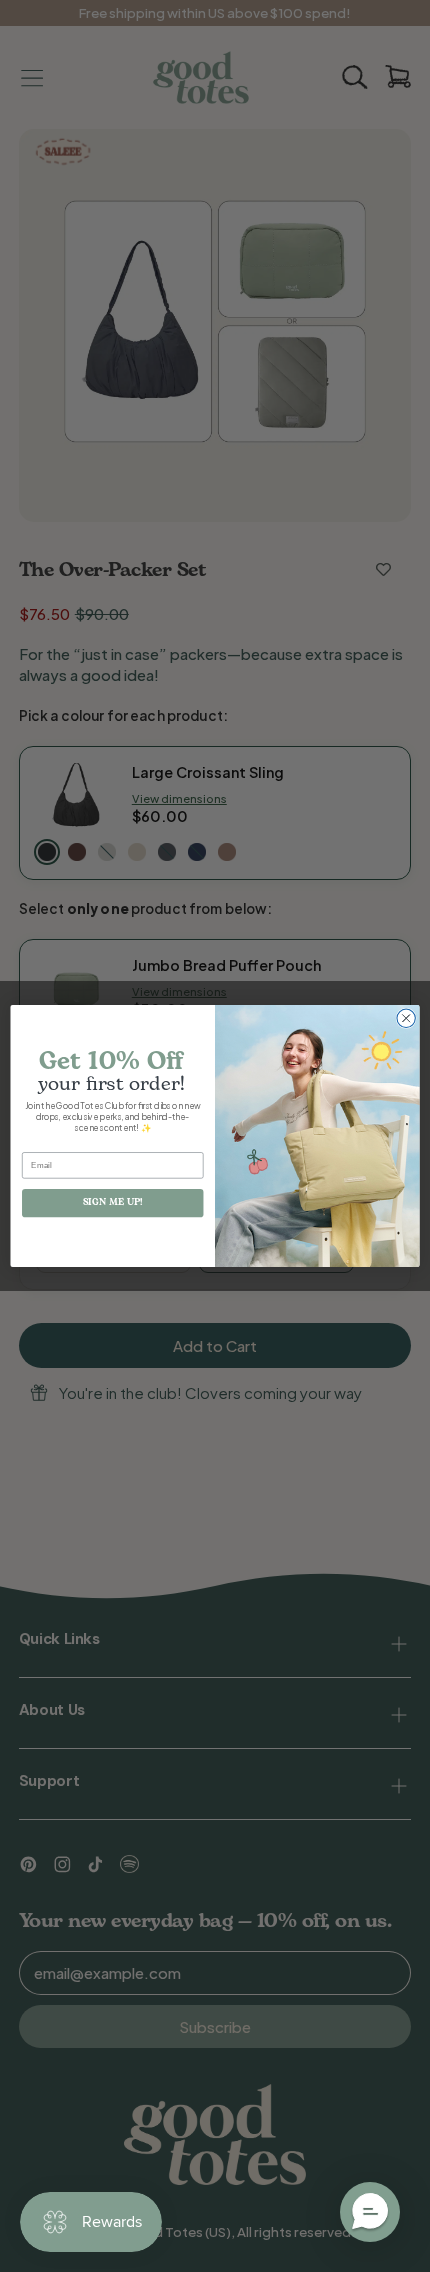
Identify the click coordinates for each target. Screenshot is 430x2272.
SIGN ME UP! (113, 1202)
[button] (370, 2212)
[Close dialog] (406, 1018)
